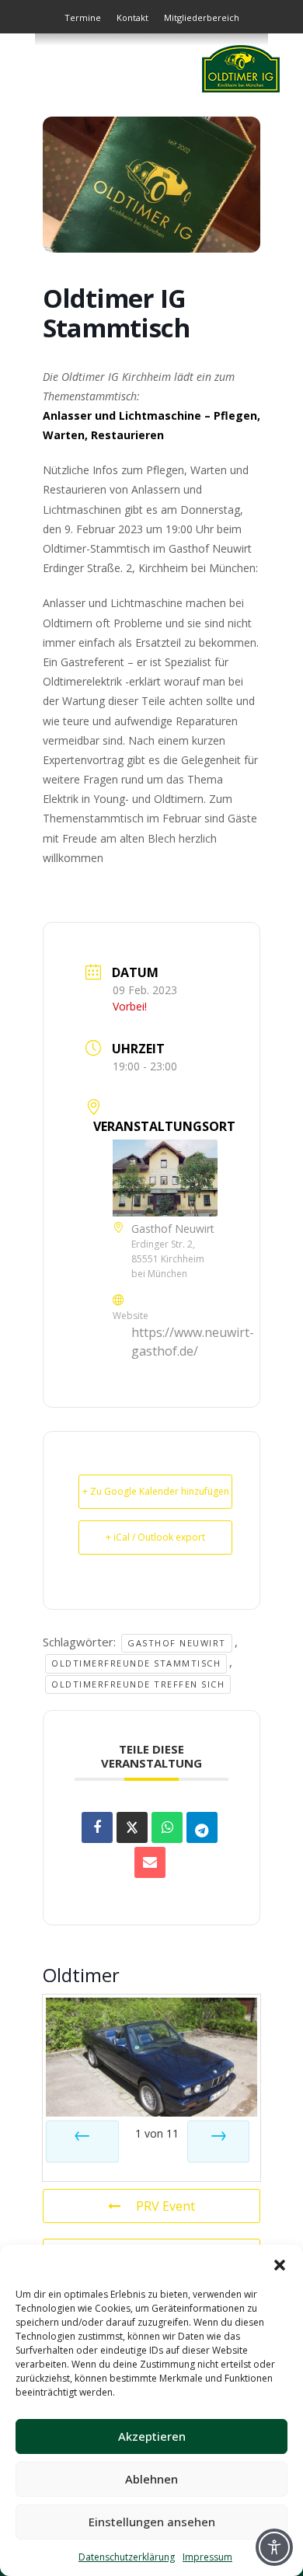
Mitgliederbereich (202, 17)
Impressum (207, 2557)
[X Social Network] (132, 1827)
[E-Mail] (150, 1862)
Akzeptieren (152, 2436)
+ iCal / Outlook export (155, 1537)
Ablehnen (151, 2479)
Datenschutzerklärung (127, 2557)
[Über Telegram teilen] (202, 1827)
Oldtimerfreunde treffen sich (138, 1684)
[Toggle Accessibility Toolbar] (274, 2547)
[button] (280, 2264)
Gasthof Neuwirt (177, 1643)
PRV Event (165, 2206)
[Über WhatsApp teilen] (167, 1827)
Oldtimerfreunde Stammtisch (136, 1663)
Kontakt (132, 17)
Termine (83, 17)
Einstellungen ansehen (152, 2522)
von (157, 2133)
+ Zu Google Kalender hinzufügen (156, 1491)
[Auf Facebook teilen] (97, 1827)
